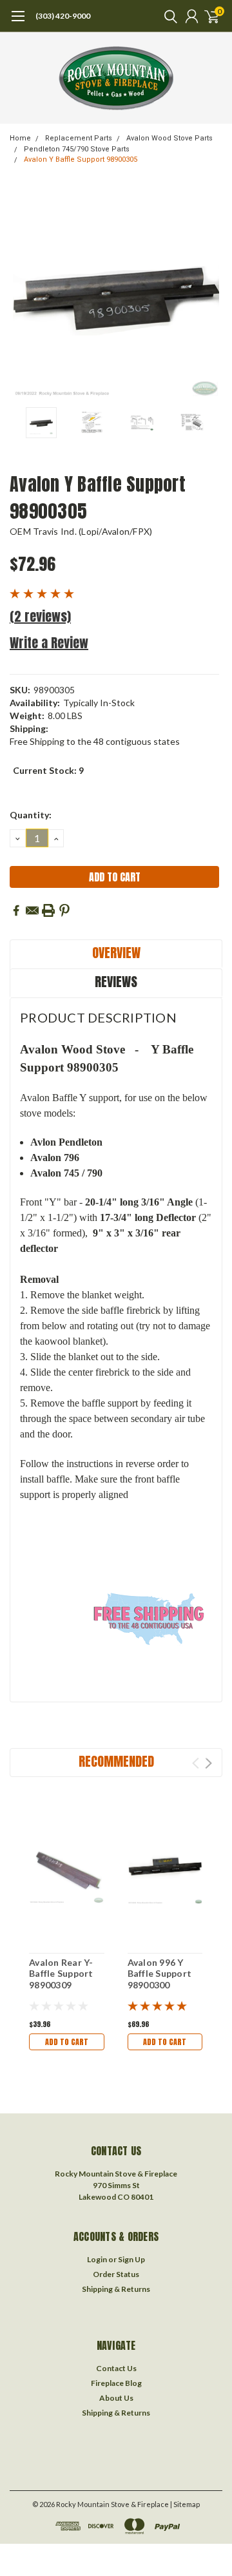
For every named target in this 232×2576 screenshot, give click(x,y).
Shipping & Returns (116, 2289)
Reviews (116, 982)
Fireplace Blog (116, 2383)
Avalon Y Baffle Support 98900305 (81, 159)
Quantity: (31, 815)
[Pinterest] (64, 910)
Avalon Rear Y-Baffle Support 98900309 (61, 1974)
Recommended (116, 1761)
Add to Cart (67, 2042)
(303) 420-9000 (63, 16)
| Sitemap (185, 2504)
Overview (116, 953)
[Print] (48, 910)
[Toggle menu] (18, 23)
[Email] (32, 910)
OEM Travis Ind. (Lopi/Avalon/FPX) (81, 531)
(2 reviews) (40, 616)
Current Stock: (48, 770)
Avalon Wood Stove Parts (169, 138)
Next (209, 294)
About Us (116, 2398)
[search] (168, 16)
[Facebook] (16, 910)
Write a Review (49, 643)
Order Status (116, 2274)
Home (20, 138)
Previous (23, 294)
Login (97, 2259)
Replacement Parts (79, 138)
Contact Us (116, 2368)
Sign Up (131, 2259)
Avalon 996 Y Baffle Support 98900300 (160, 1974)
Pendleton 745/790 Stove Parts (77, 149)
